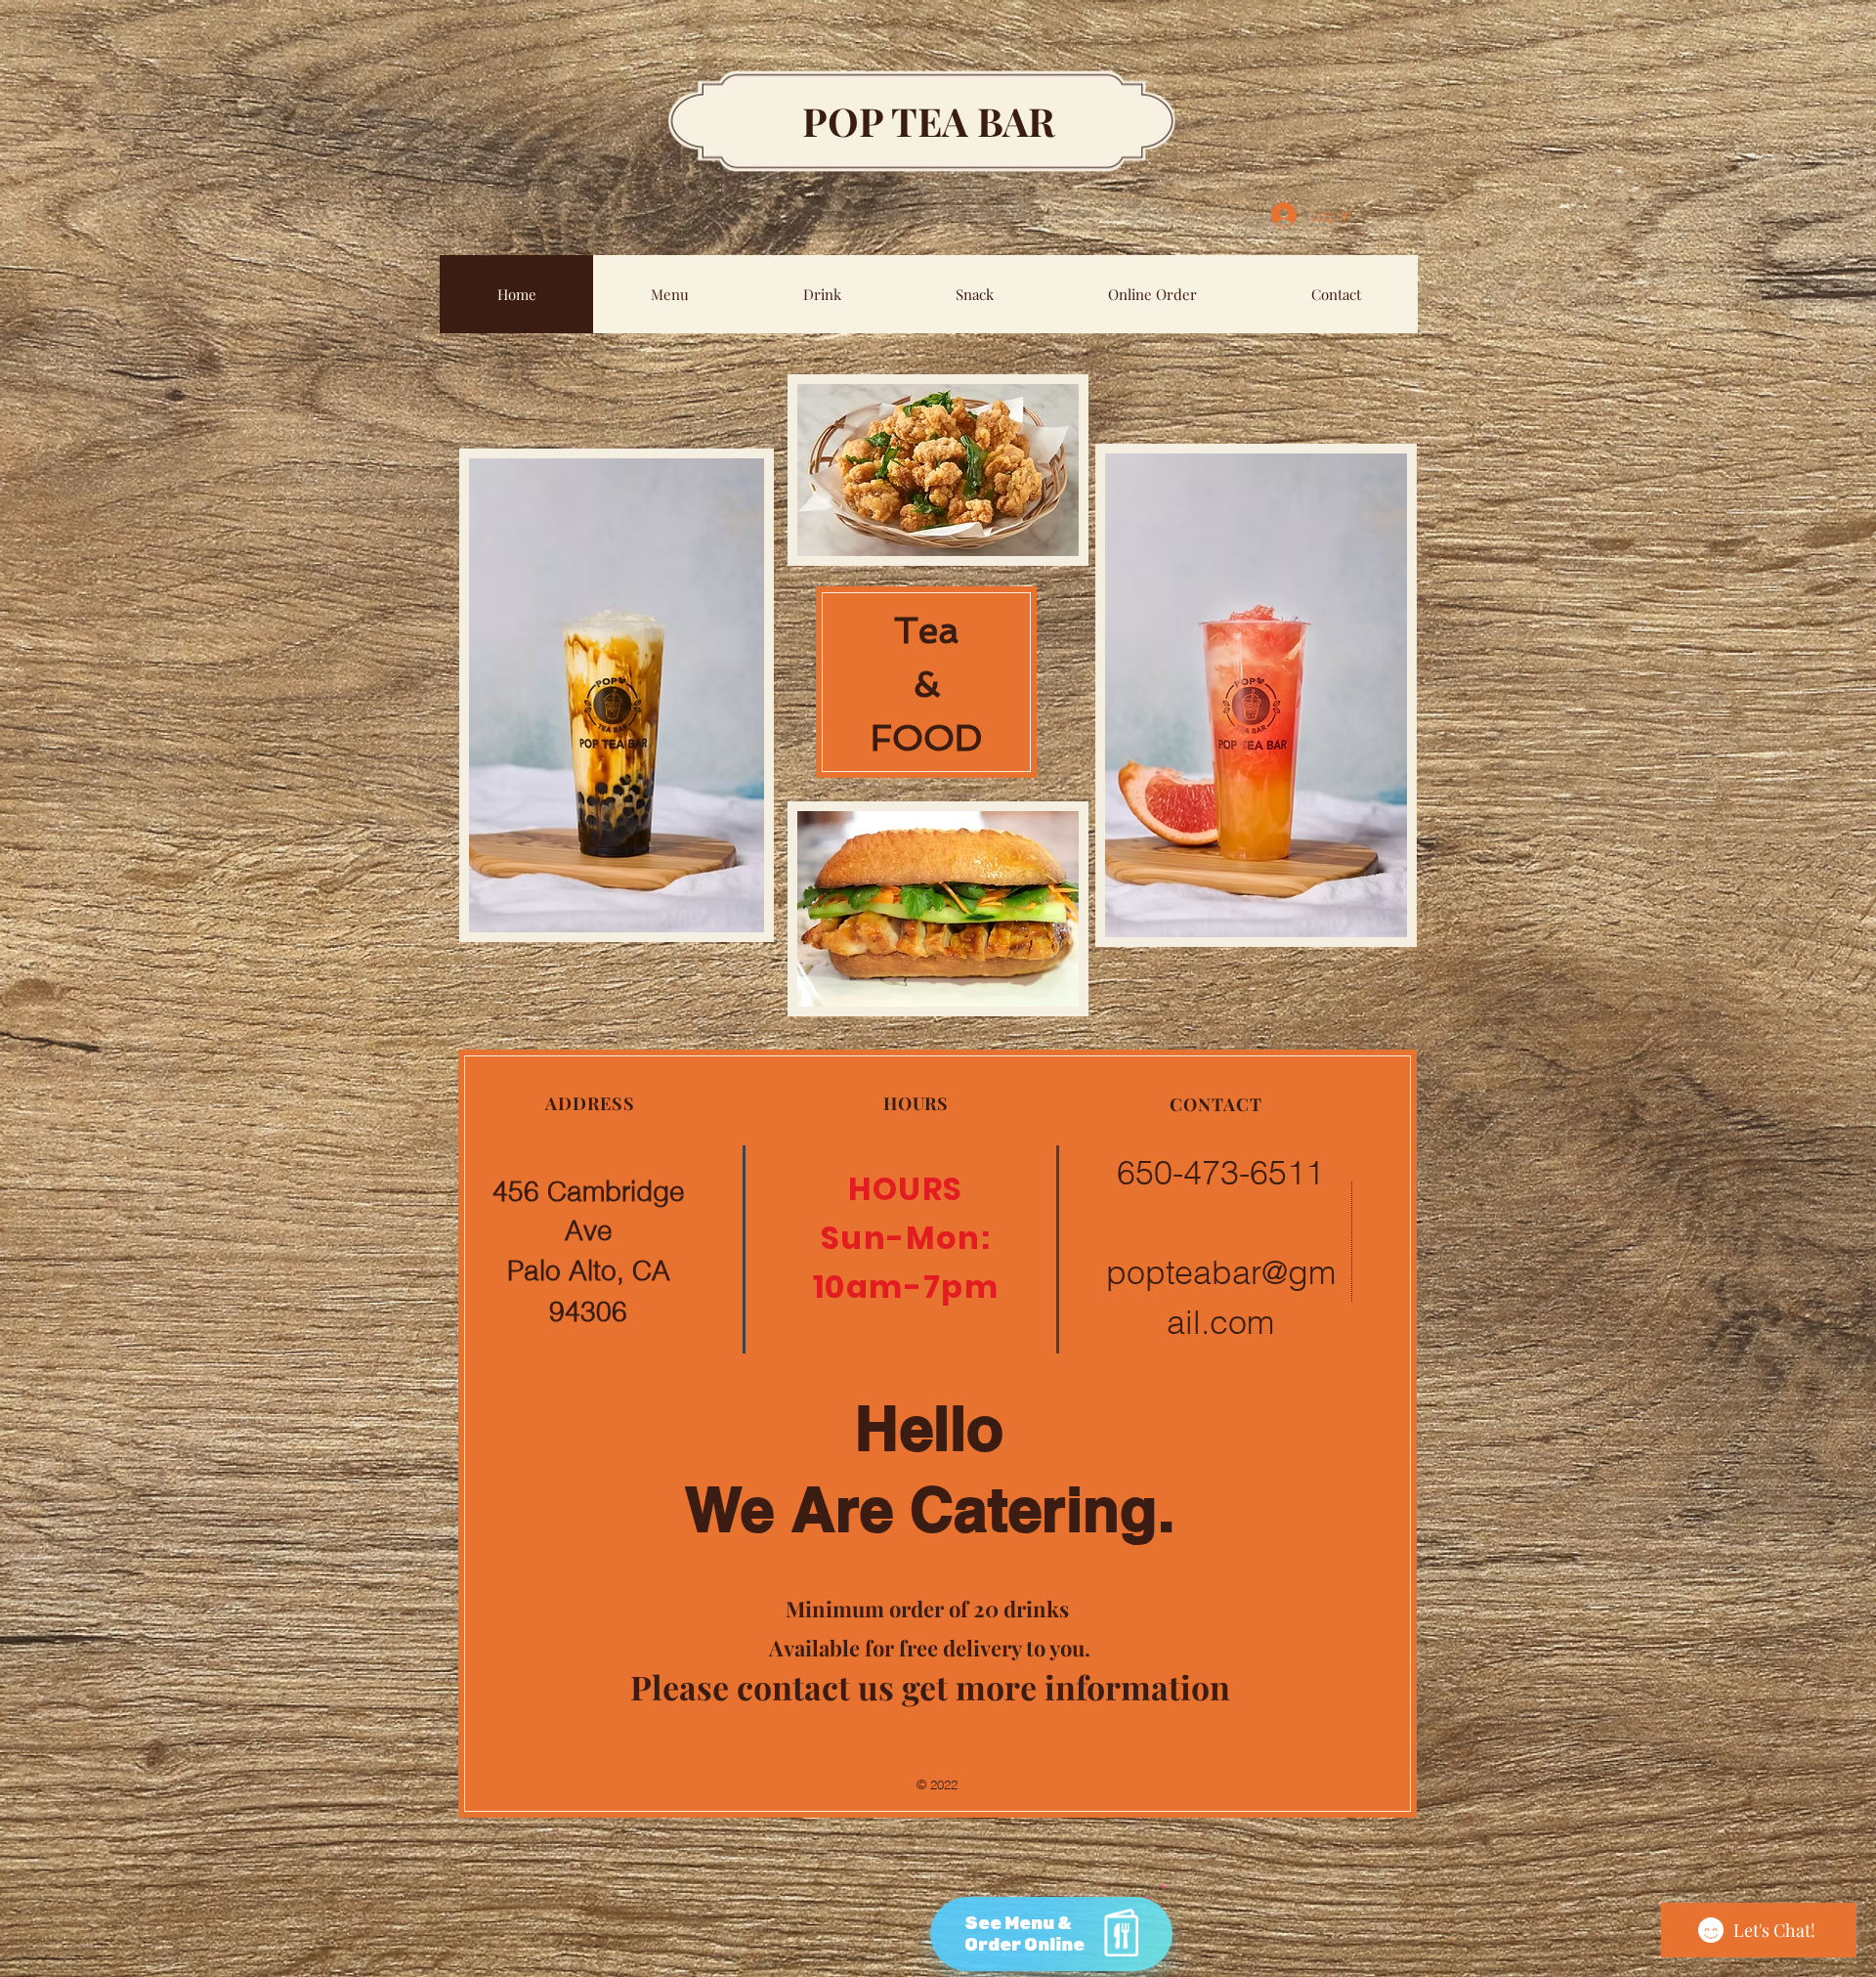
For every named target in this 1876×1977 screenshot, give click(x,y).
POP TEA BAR (929, 121)
